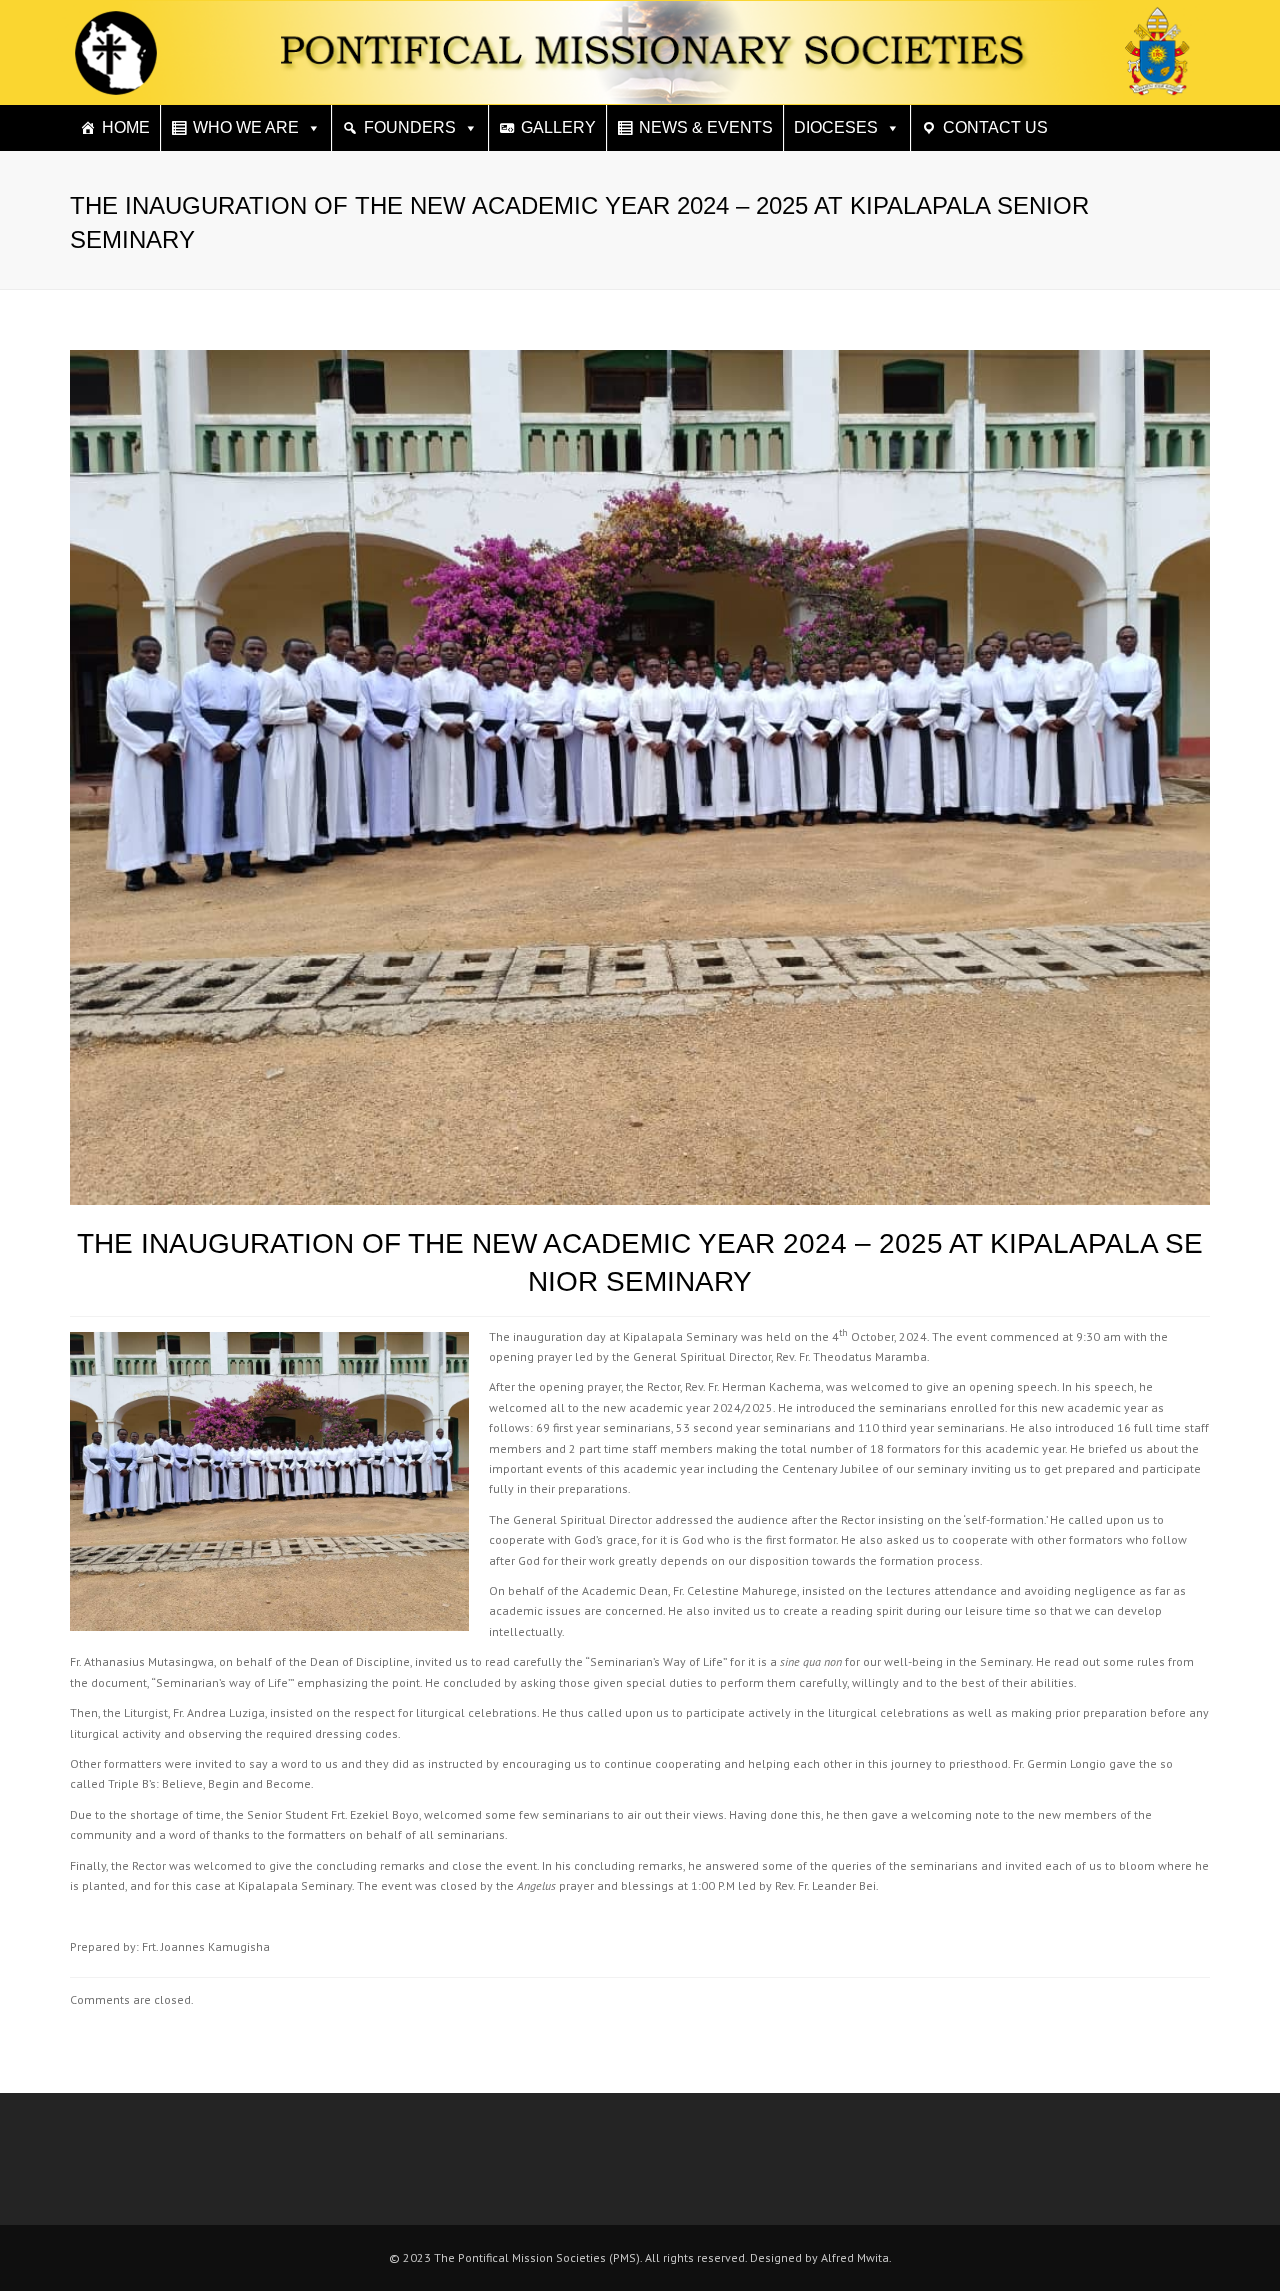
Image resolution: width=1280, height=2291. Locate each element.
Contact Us (995, 127)
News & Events (706, 127)
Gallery (558, 127)
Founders (410, 127)
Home (126, 127)
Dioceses (836, 127)
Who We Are (246, 127)
